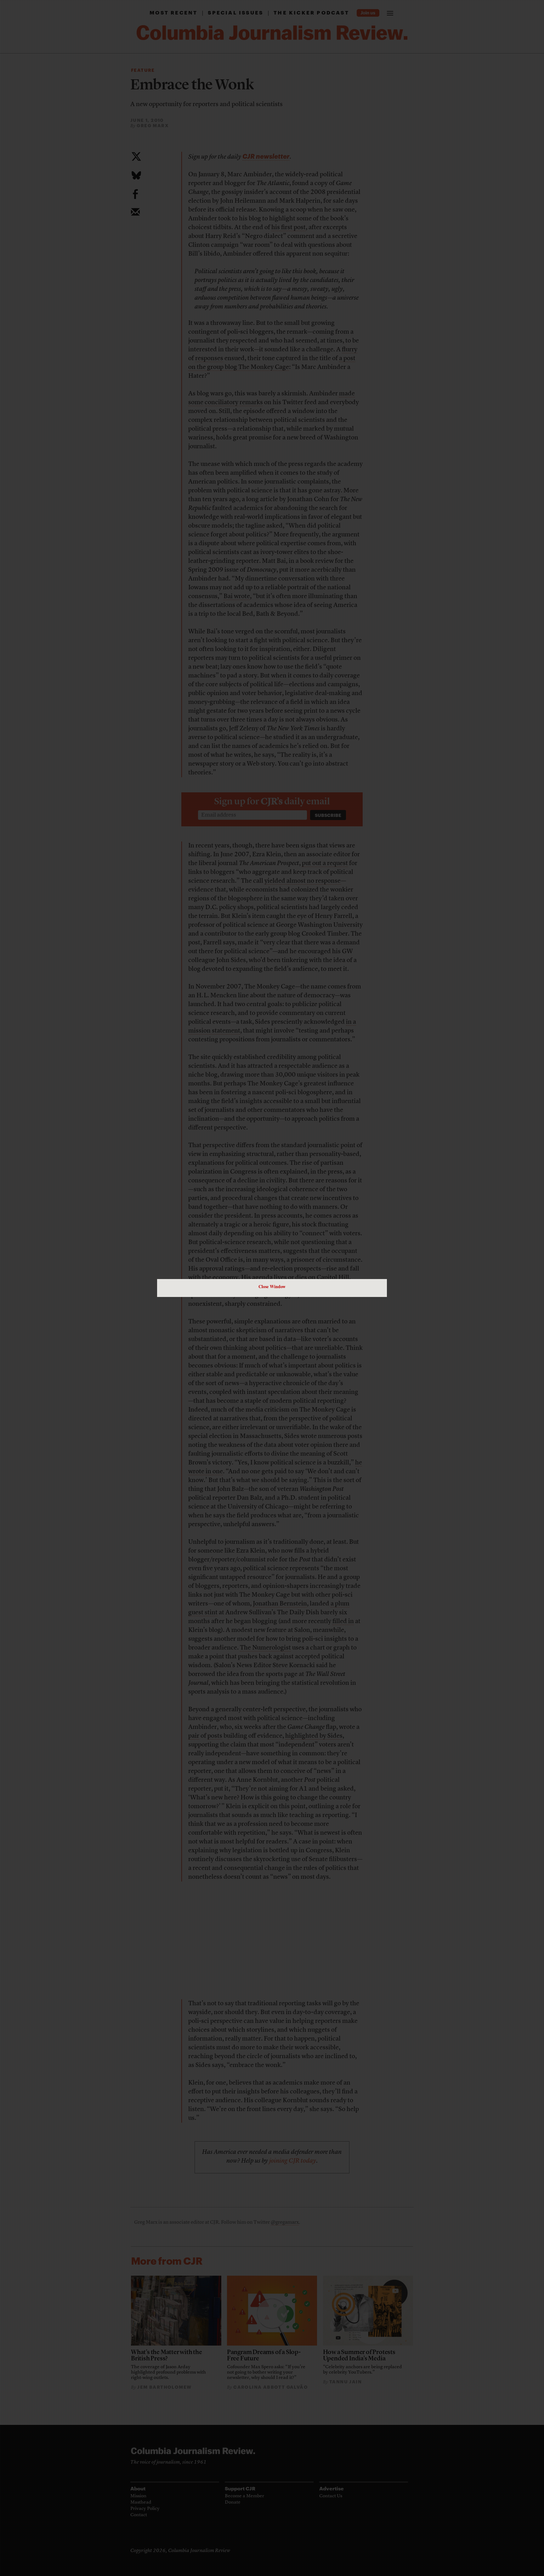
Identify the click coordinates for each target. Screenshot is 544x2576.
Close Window (272, 1286)
